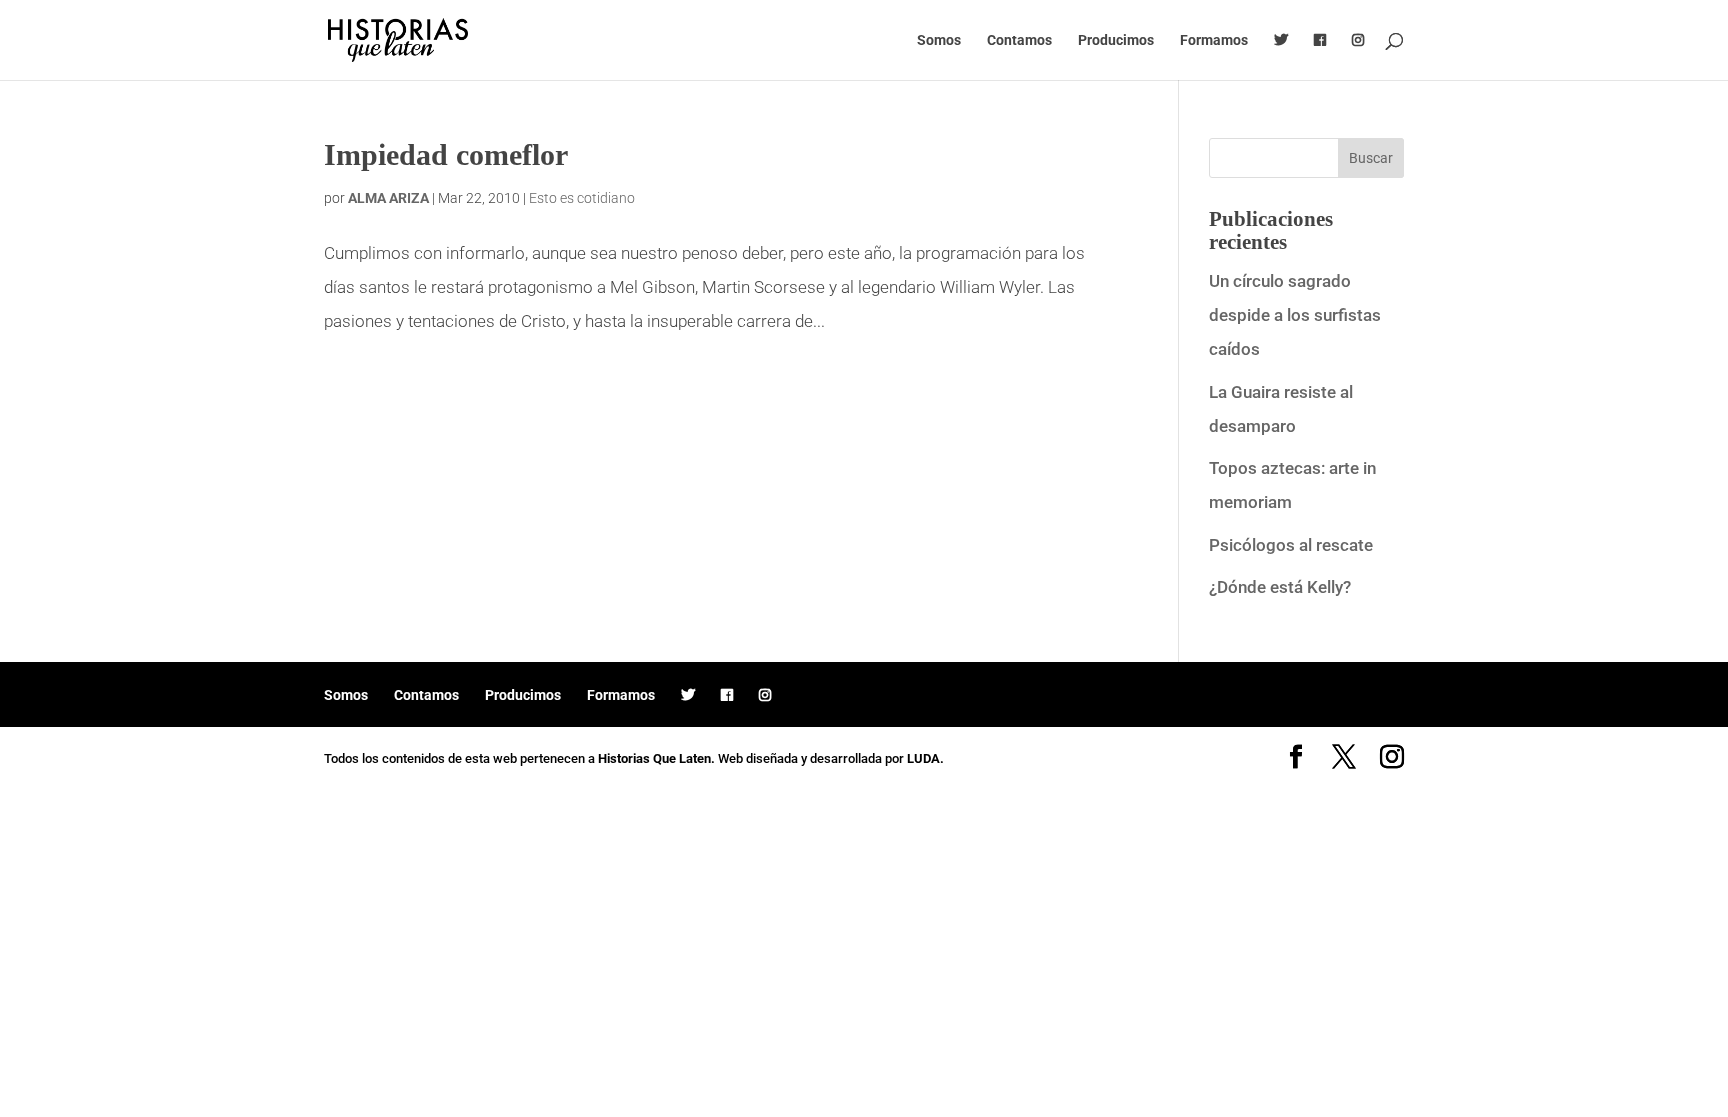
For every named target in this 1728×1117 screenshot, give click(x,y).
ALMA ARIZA (388, 198)
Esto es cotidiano (582, 198)
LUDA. (925, 758)
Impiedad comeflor (446, 154)
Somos (939, 40)
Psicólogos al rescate (1291, 545)
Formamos (1214, 40)
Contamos (1019, 40)
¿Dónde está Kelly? (1280, 587)
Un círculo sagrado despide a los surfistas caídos (1295, 315)
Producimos (1116, 40)
